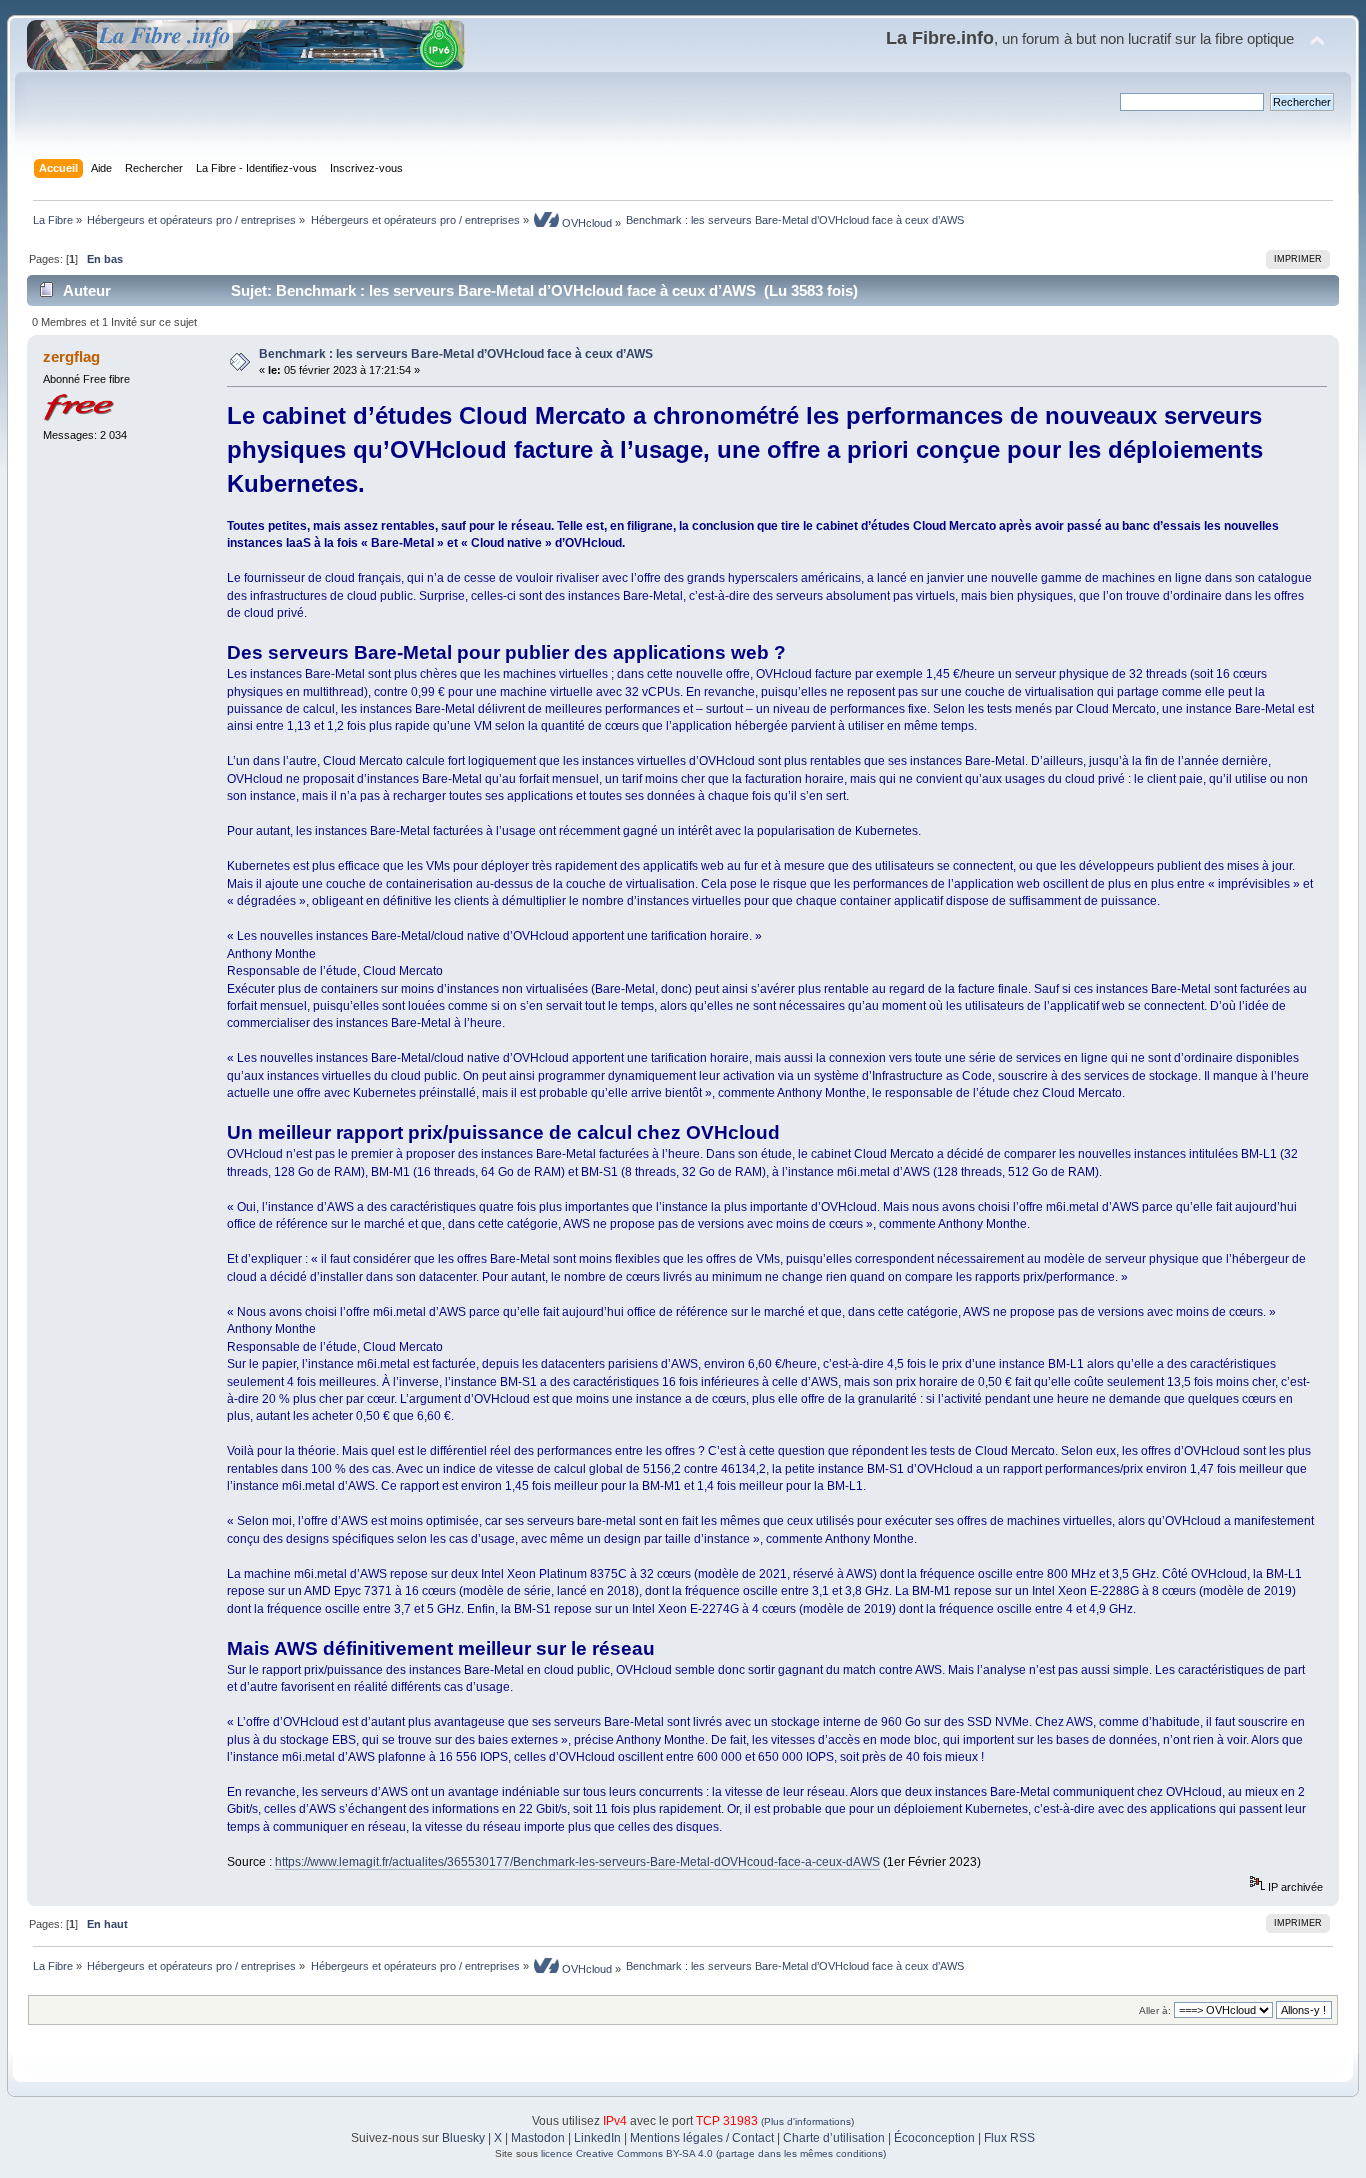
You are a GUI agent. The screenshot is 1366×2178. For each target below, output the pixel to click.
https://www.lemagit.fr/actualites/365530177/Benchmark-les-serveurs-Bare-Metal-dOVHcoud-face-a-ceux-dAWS (577, 1862)
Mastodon (538, 2138)
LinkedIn (597, 2138)
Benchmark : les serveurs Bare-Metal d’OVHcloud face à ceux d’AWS (456, 354)
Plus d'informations (807, 2121)
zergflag (71, 356)
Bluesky (463, 2138)
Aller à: (1155, 2010)
